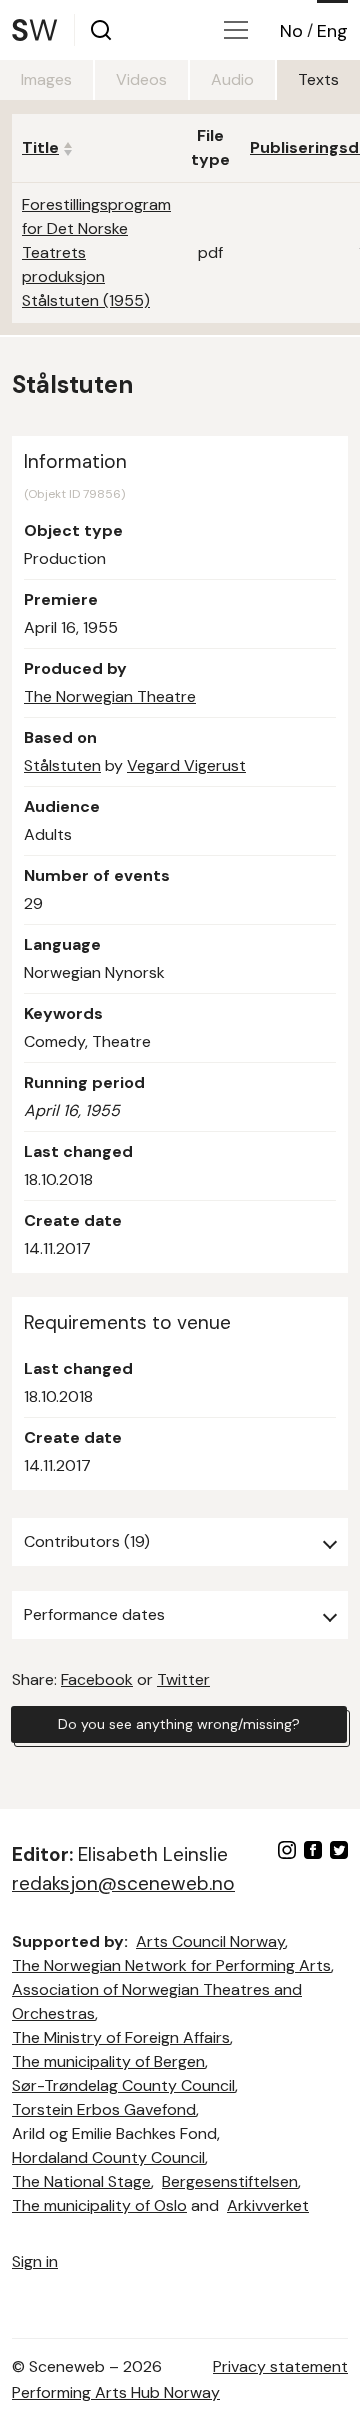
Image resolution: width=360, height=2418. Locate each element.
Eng (332, 31)
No (291, 31)
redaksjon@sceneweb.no (123, 1883)
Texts (318, 79)
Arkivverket (268, 2205)
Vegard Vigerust (186, 765)
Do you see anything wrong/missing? (179, 1724)
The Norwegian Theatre (110, 696)
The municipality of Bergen (108, 2061)
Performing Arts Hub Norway (116, 2392)
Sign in (35, 2261)
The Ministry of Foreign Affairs (121, 2037)
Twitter (183, 1679)
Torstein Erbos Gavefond (104, 2109)
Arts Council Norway (210, 1941)
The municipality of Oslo (99, 2205)
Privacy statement (280, 2366)
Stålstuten (62, 765)
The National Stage (81, 2181)
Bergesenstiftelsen (230, 2181)
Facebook (97, 1679)
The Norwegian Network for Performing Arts (171, 1965)
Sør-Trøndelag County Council (123, 2085)
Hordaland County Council (108, 2157)
